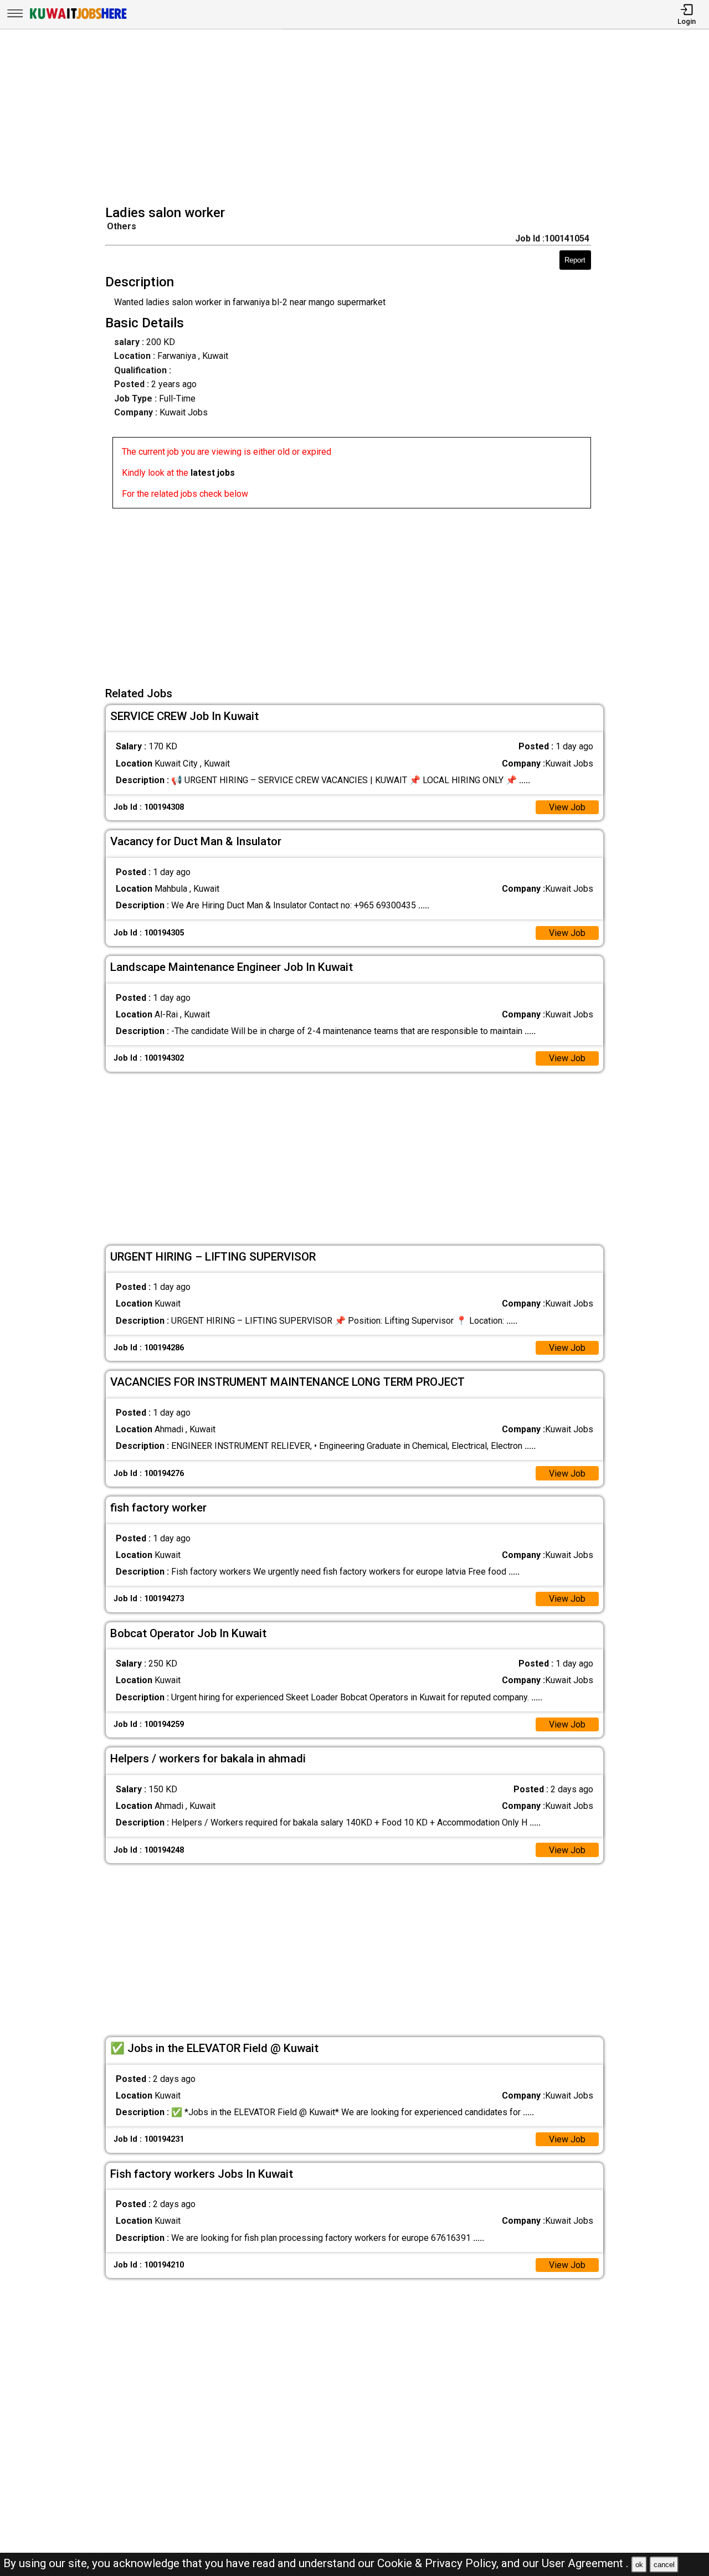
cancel (664, 2565)
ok (639, 2565)
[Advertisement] (358, 119)
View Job (567, 807)
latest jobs (213, 473)
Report (575, 260)
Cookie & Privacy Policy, (439, 2563)
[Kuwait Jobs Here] (78, 18)
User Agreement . (585, 2563)
